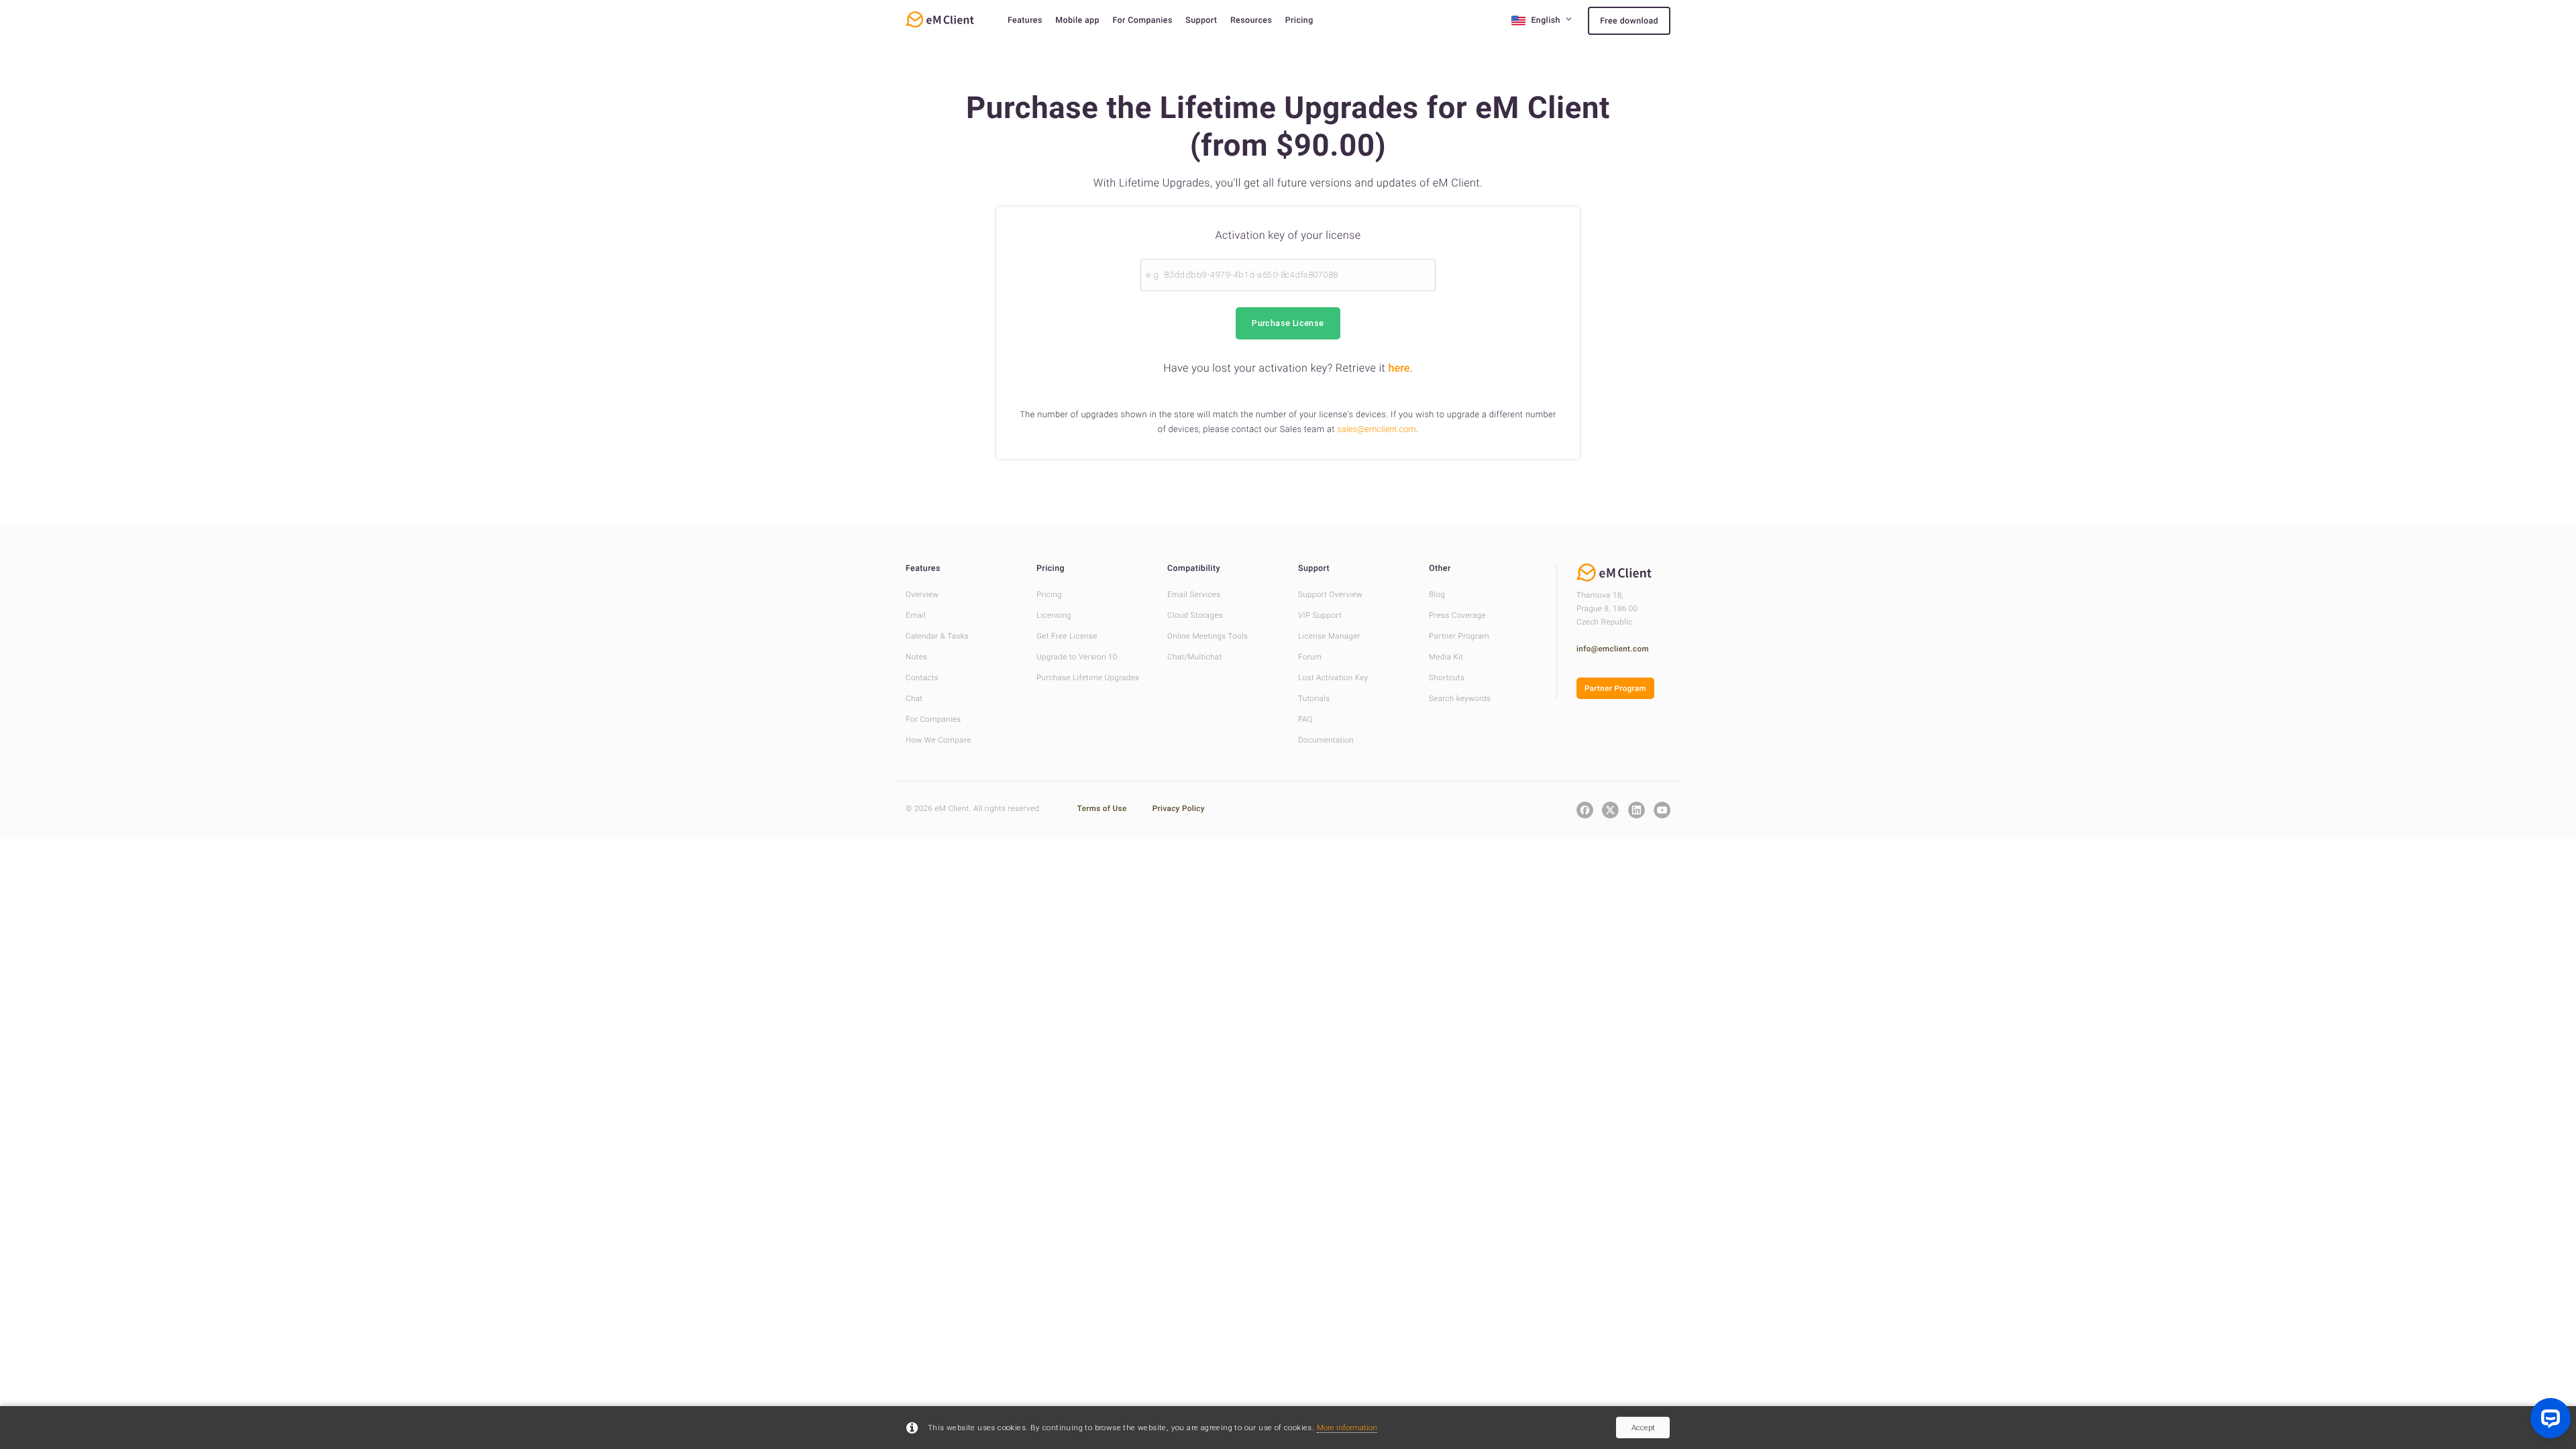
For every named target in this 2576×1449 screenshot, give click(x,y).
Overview (922, 594)
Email (916, 615)
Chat (914, 698)
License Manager (1329, 636)
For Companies (1142, 20)
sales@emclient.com (1376, 430)
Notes (916, 657)
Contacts (922, 678)
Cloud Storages (1195, 615)
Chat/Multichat (1195, 657)
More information (1347, 1428)
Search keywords (1460, 698)
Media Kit (1446, 657)
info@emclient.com (1613, 649)
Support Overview (1330, 594)
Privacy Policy (1179, 808)
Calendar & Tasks (937, 636)
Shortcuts (1447, 678)
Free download (1629, 21)
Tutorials (1314, 698)
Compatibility (1194, 569)
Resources (1251, 20)
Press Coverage (1457, 615)
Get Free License (1067, 636)
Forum (1310, 657)
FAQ (1305, 719)
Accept (1643, 1428)
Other (1440, 569)
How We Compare (938, 740)
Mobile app (1077, 20)
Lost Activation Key (1333, 678)
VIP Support (1320, 615)
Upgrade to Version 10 (1077, 657)
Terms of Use (1103, 808)
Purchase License (1288, 323)
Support (1201, 20)
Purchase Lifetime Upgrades (1088, 678)
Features (1025, 20)
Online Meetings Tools (1207, 636)
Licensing (1054, 615)
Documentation (1326, 740)
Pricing (1299, 20)
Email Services (1194, 594)
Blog (1437, 594)
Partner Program (1459, 636)
